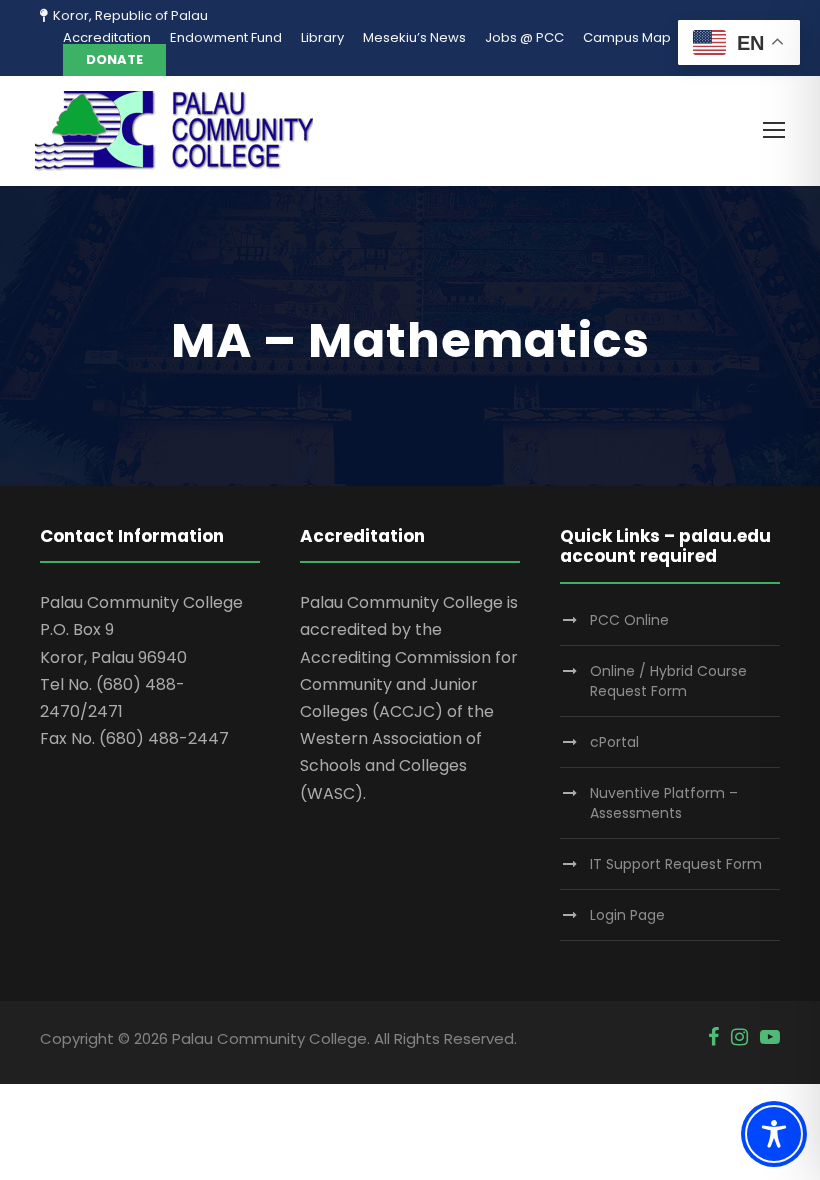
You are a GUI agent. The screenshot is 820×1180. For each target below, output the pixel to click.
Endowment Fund (226, 37)
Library (322, 37)
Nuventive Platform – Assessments (664, 803)
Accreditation (107, 37)
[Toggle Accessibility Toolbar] (774, 1134)
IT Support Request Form (676, 864)
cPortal (614, 742)
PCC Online (629, 620)
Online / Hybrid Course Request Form (668, 681)
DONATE (114, 59)
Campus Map (627, 37)
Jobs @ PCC (524, 37)
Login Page (627, 915)
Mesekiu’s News (414, 37)
